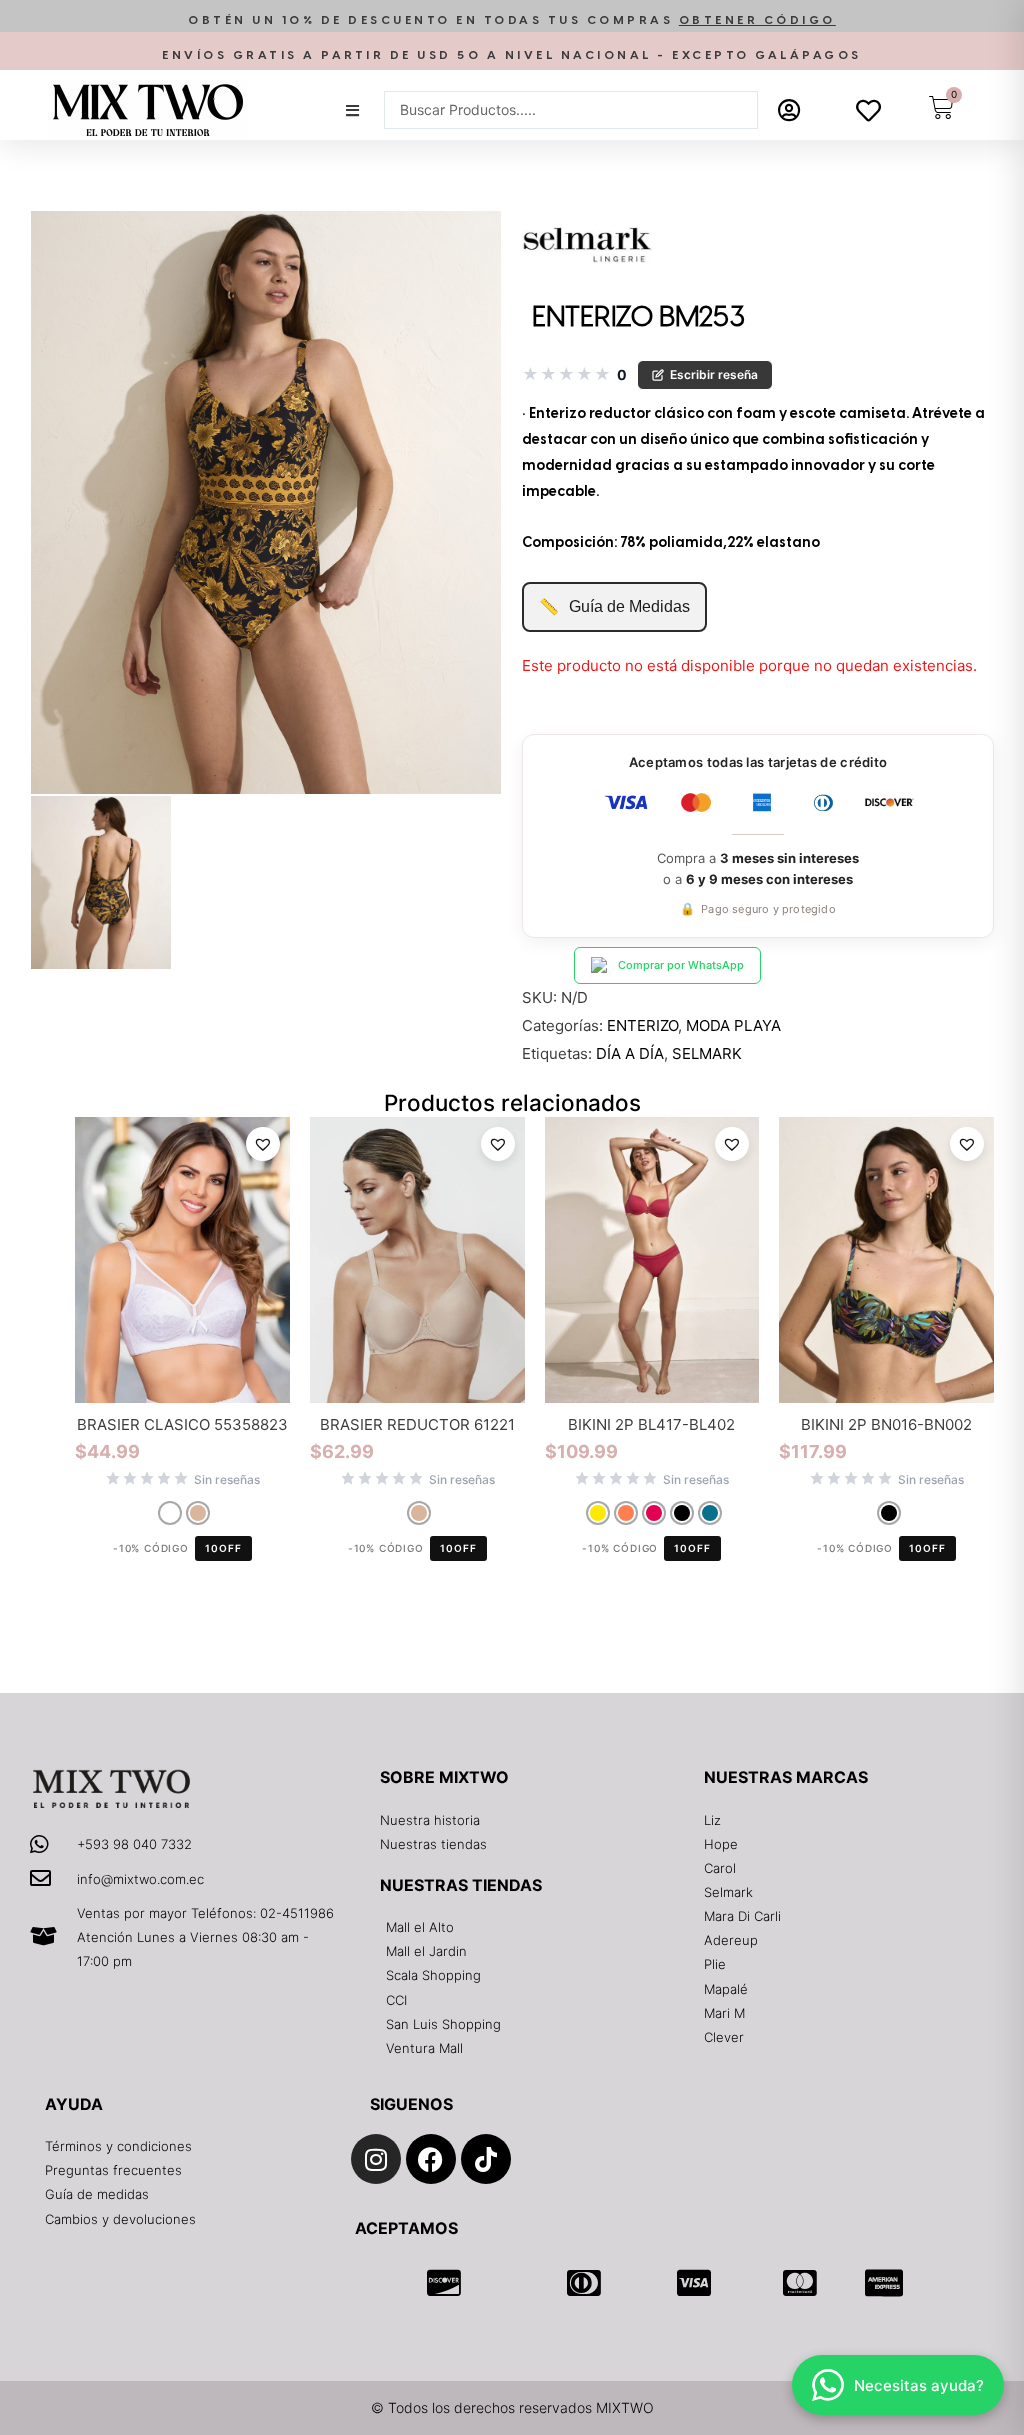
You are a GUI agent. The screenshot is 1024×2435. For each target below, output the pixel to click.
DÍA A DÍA (630, 1053)
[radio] (170, 1513)
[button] (512, 20)
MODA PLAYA (733, 1025)
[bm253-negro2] (101, 882)
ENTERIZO (642, 1025)
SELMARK (707, 1053)
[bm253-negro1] (266, 502)
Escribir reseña (714, 374)
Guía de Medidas (614, 606)
